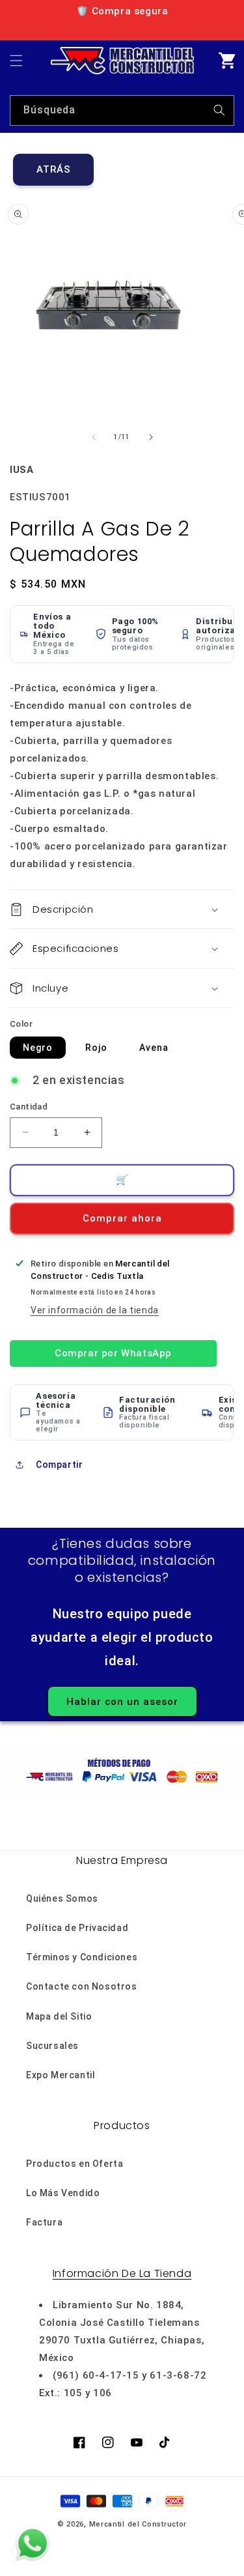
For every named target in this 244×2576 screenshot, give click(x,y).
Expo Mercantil (61, 2075)
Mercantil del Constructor (138, 2524)
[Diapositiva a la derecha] (151, 437)
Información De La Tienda (122, 2273)
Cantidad (29, 1107)
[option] (122, 11)
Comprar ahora (122, 1218)
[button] (16, 61)
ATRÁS (54, 169)
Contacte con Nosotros (82, 1986)
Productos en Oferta (75, 2164)
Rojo (96, 1048)
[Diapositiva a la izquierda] (94, 437)
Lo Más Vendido (63, 2193)
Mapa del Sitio (59, 2016)
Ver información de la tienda (95, 1310)
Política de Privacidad (77, 1928)
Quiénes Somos (62, 1898)
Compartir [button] (59, 1465)
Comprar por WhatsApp (113, 1353)
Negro (38, 1048)
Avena (154, 1048)
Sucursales (52, 2046)
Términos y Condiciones (82, 1957)
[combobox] (122, 110)
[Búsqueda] (219, 110)
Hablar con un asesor (122, 1702)
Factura (44, 2222)
